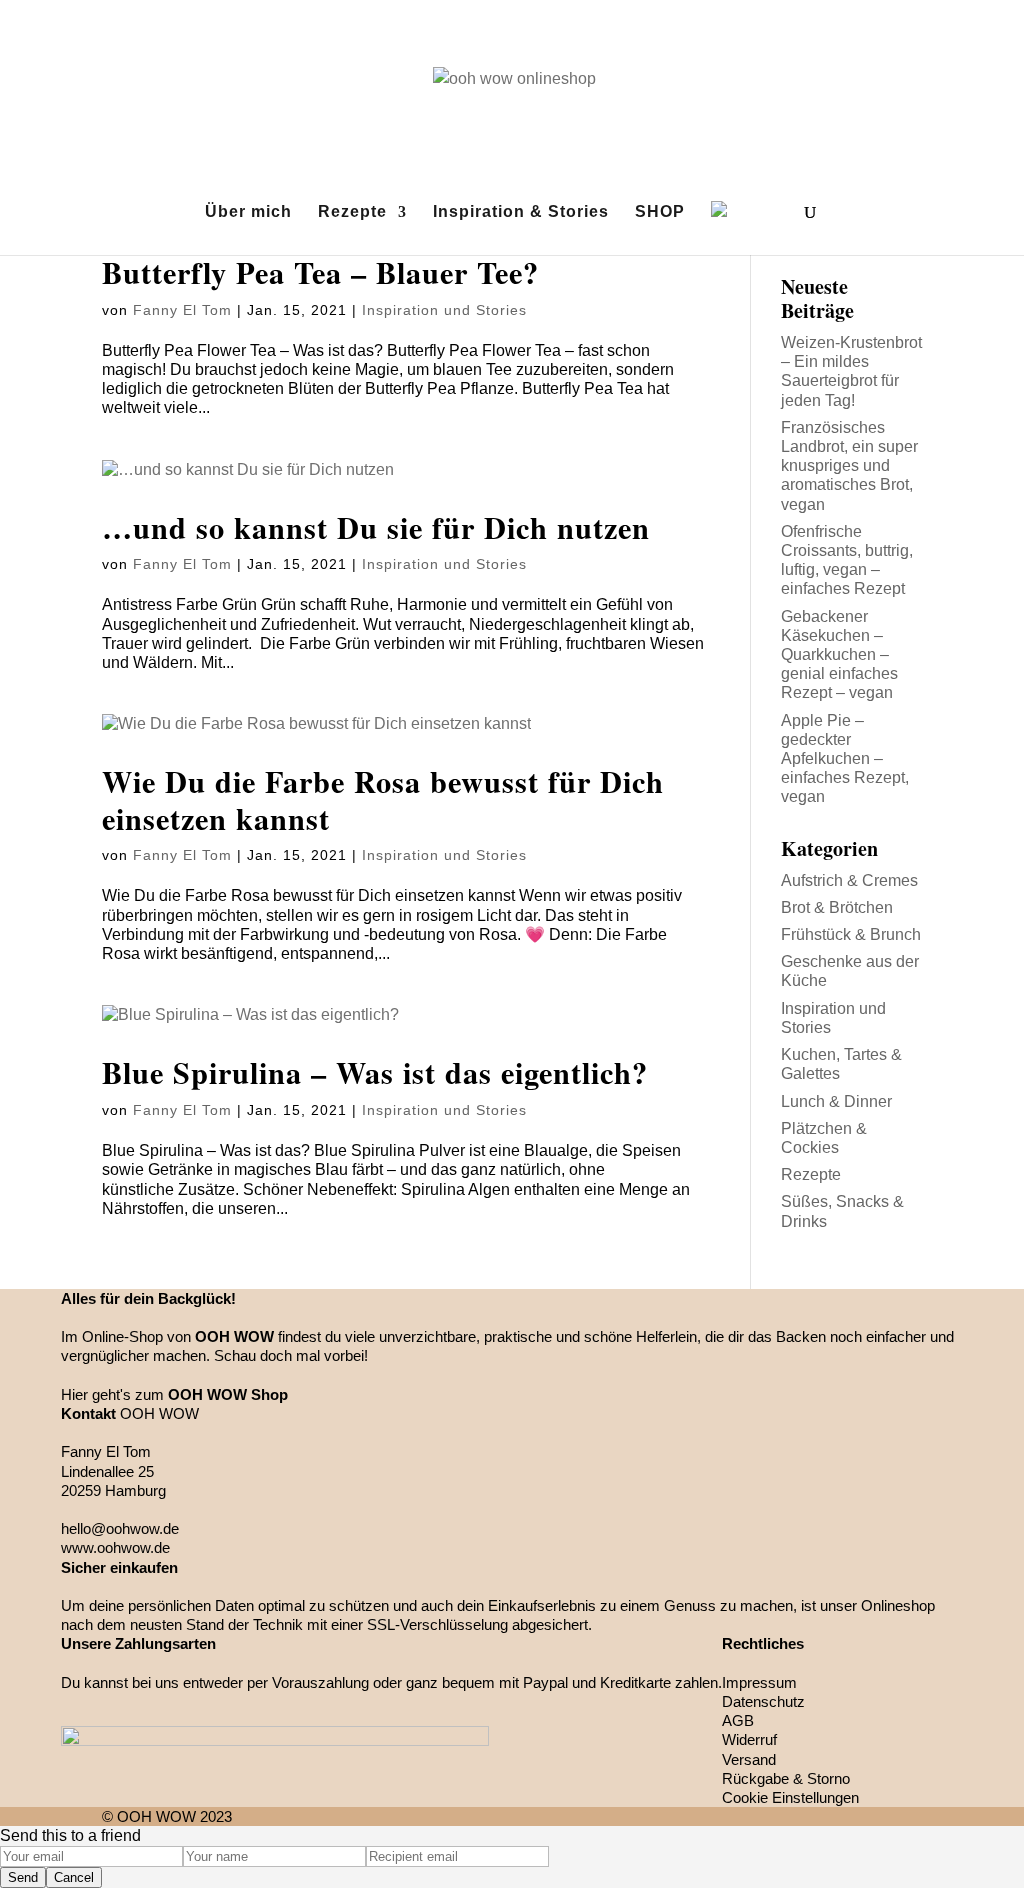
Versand (749, 1759)
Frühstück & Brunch (851, 934)
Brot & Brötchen (837, 907)
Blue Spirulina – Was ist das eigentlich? (375, 1072)
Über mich (248, 212)
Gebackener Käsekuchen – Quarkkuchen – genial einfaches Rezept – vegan (839, 655)
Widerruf (749, 1739)
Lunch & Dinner (836, 1101)
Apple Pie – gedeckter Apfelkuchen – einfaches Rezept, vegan (845, 759)
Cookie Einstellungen (790, 1797)
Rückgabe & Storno (786, 1778)
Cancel (74, 1877)
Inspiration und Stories (444, 310)
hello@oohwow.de (120, 1528)
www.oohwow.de (115, 1547)
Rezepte (352, 212)
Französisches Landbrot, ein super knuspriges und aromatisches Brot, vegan (849, 466)
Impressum (759, 1682)
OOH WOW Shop (228, 1394)
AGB (738, 1720)
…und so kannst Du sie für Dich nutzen (376, 527)
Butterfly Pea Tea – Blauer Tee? (320, 272)
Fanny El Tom (182, 310)
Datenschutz (763, 1701)
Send (23, 1877)
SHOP (660, 212)
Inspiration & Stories (521, 212)
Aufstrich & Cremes (849, 880)
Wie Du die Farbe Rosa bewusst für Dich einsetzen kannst (383, 799)
